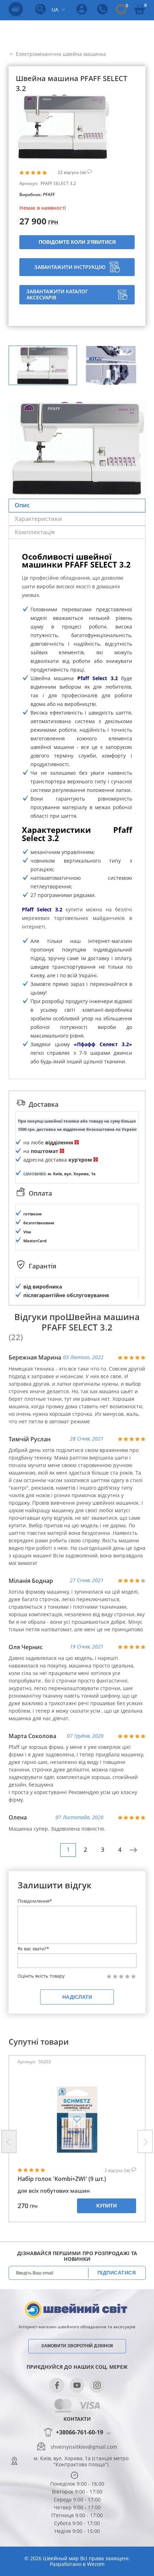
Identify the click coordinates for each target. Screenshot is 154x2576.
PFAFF (49, 194)
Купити (107, 2206)
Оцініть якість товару (41, 1976)
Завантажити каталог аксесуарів (57, 294)
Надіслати (77, 1997)
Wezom (96, 2564)
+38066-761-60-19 (80, 2433)
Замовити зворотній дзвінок (77, 2346)
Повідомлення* (35, 1901)
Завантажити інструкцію (70, 267)
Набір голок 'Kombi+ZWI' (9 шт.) (62, 2179)
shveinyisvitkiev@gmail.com (84, 2447)
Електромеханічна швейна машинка (60, 54)
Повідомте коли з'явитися (77, 242)
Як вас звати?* (33, 1949)
